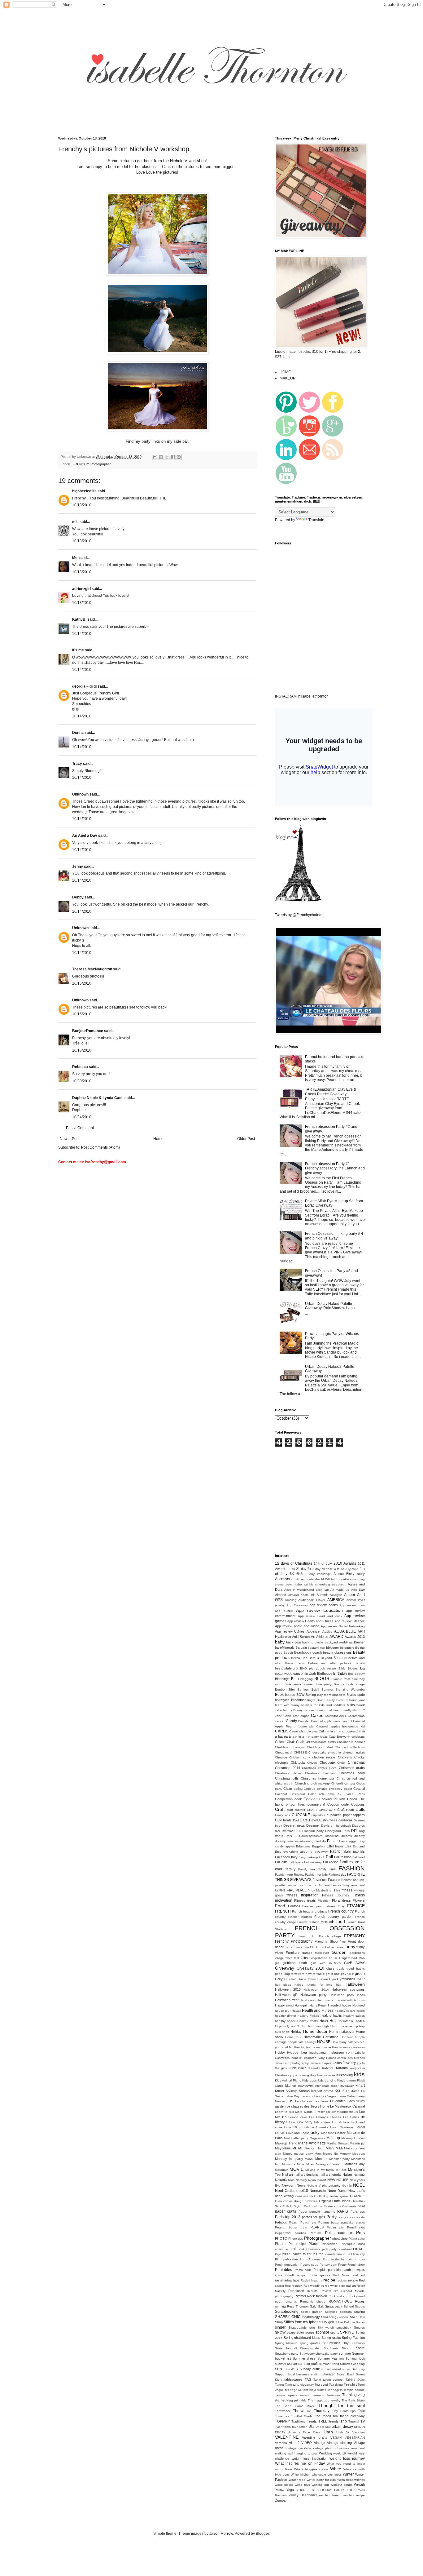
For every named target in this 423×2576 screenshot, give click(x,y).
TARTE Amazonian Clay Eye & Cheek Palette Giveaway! (331, 1092)
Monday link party (289, 2159)
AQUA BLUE (345, 1631)
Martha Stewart (338, 2143)
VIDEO (307, 2443)
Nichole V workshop (188, 161)
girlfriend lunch (295, 1963)
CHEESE (300, 1752)
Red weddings (314, 2286)
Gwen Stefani (318, 1979)
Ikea (304, 2052)
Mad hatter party (296, 2138)
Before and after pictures (330, 1663)
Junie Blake (298, 2068)
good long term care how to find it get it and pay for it (314, 1974)
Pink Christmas (309, 2249)
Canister (304, 1721)
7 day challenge (318, 1574)
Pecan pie (335, 2227)
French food (333, 1922)
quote (313, 2275)
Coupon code (338, 1804)
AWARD (336, 1637)
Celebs (280, 1742)
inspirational (318, 2053)
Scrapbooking (287, 2312)
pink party (329, 2249)
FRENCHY (81, 464)
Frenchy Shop (326, 1941)
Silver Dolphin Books (350, 2322)
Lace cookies (310, 2096)
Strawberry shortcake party (319, 2354)
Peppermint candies (290, 2233)
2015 (291, 1569)
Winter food (297, 2480)
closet (348, 1789)
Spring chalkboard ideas (302, 2338)
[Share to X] (167, 457)
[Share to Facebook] (173, 457)
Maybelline (283, 2148)
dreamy (360, 1836)
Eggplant (319, 1846)
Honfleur (347, 2037)
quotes (325, 2275)
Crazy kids (283, 1815)
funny (350, 1947)
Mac (324, 2133)
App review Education (319, 1610)
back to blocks (313, 1642)
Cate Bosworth (340, 1737)
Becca (296, 1658)
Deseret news (294, 1825)
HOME (285, 372)
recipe (329, 2280)
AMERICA (336, 1600)
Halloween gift (286, 1995)
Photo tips (296, 2239)
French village (330, 1936)
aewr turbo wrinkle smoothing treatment (316, 1584)
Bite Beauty (356, 1674)
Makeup (333, 2138)
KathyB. (79, 619)
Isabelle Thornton (303, 2058)
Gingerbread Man (352, 1958)
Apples (327, 1632)
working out (320, 2485)
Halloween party (313, 1995)
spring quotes (310, 2343)
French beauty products (309, 1911)
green (360, 1974)
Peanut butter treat (291, 2227)
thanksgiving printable (291, 2400)
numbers (302, 2196)
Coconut (281, 1794)
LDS (290, 2101)
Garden (339, 1952)
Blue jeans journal (299, 1684)
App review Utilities (290, 1631)
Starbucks (358, 2343)
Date (304, 1820)
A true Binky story (349, 1574)
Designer (313, 1825)
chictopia (282, 1762)
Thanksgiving (353, 2395)
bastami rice (316, 1648)
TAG (308, 2379)
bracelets (339, 1695)
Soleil (300, 2332)
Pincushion (330, 2244)
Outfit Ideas (341, 2201)
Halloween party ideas (347, 1995)
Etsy (278, 1852)
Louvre (280, 2133)
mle (75, 522)
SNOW (280, 2332)
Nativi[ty (301, 2180)
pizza (286, 2254)
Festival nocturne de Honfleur (308, 1885)
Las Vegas (329, 2096)
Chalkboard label (320, 1747)
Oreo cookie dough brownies (296, 2201)
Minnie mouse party (298, 2154)
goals (340, 1969)
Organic (325, 2201)
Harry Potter (318, 2005)
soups (310, 2332)
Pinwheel (345, 2249)
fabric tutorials (354, 1851)
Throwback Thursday (311, 2411)
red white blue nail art (340, 2286)
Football (294, 1906)
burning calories (327, 1710)
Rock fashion (317, 2296)
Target (279, 2385)
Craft (280, 1809)
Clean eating (293, 1789)
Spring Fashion (353, 2338)
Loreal (360, 2127)
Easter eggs (348, 1841)
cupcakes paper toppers (346, 1815)
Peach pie (308, 2222)
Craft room (346, 1810)
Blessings (282, 1679)
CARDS (282, 1731)
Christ (341, 1763)
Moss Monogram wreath (324, 2164)
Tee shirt (350, 2384)
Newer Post (70, 1139)
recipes (342, 2280)
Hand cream (308, 2000)
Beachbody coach (308, 1652)
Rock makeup (338, 2296)
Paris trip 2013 (288, 2217)
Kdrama (342, 2068)
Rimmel (300, 2296)
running (280, 2306)
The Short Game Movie (295, 2406)
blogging (307, 1679)
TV (363, 2421)
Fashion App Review (290, 1875)
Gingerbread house (324, 1958)
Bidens (353, 1668)
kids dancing (327, 2080)
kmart (360, 2086)
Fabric (335, 1851)
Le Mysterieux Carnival (347, 2106)
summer (345, 2353)
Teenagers (335, 2390)
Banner (359, 1642)
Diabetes (358, 1826)
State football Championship (298, 2348)
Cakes (317, 1715)
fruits (299, 1947)
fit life (336, 1890)
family (290, 1869)
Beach (288, 1653)
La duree (353, 2091)
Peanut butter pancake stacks (342, 2222)
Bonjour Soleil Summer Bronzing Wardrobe (331, 1689)
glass (330, 1968)
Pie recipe (297, 2244)
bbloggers (347, 1648)
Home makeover (342, 2032)
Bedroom (340, 1658)
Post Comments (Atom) (100, 1147)
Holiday (296, 2032)
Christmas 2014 (288, 1768)
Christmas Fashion (320, 1773)
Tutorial (354, 2421)
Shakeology (311, 2317)
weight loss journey (347, 2459)
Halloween (355, 1984)
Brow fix (342, 1700)
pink (293, 2249)
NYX (313, 2196)
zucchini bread (330, 2495)
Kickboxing (345, 2075)
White (336, 2469)
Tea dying (336, 2385)
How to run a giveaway (348, 2047)
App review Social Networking (343, 1626)
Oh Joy (323, 2196)
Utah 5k (343, 2432)
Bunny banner (304, 1710)
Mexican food (315, 2148)
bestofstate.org (286, 1668)
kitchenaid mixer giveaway (334, 2086)
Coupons (358, 1804)
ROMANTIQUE (340, 2301)
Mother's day (355, 2164)
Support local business (292, 2374)
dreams (347, 1836)
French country (341, 1911)
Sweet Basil (345, 2374)
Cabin (288, 1716)
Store (360, 2348)
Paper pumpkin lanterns (317, 2212)
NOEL (359, 2185)
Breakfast (298, 1700)
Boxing (311, 1695)
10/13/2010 (82, 505)
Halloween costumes (348, 1989)
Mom (318, 2154)
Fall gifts (281, 1862)
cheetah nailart (354, 1752)
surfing (316, 2374)
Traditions (298, 2421)
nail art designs (306, 2175)
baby (280, 1642)
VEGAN (336, 2438)
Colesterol (298, 1794)
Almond (281, 1595)
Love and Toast (297, 2133)
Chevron (281, 1757)
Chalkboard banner (351, 1742)
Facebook (283, 1857)
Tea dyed (321, 2385)
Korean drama (322, 2091)
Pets (360, 2232)
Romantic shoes (313, 2301)
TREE (323, 2421)
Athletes (322, 1637)
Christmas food (352, 1773)
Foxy (341, 1906)
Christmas (356, 1762)
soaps (291, 2332)
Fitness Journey (336, 1895)
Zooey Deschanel (303, 2495)
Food (280, 1906)
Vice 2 (294, 2443)
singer (280, 2327)
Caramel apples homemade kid (340, 1726)
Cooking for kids (332, 1799)
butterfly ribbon (351, 1710)
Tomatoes (282, 2416)
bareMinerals (285, 1647)
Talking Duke (355, 2380)
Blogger (262, 2534)
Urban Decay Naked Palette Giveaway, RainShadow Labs (330, 1306)
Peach (294, 2222)
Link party (305, 2122)
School (349, 2306)
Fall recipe (331, 1862)
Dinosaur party (313, 1831)
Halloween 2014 (316, 1990)
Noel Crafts (285, 2191)
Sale (313, 2306)
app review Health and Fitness (310, 1621)
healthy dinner (286, 2016)
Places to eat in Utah (307, 2254)
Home (158, 1139)
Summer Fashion (331, 2358)
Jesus (337, 2063)
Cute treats (283, 1820)
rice (336, 2291)
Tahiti (317, 2380)
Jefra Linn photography (292, 2063)
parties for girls (314, 2217)
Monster (321, 2159)
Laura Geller (347, 2096)
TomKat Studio (302, 2416)
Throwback (283, 2411)
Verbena (281, 2443)
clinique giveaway (329, 1789)
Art (313, 1637)
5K (292, 1574)
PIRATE (359, 2249)
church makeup (318, 1783)
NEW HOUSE (338, 2180)
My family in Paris (334, 2170)
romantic (291, 2301)
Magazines (317, 2138)
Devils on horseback (336, 1826)
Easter (332, 1841)
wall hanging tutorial (303, 2453)
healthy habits (331, 2015)
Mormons (289, 2164)
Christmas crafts (352, 1768)
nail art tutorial (330, 2175)
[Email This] (155, 457)
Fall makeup (313, 1862)
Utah (328, 2432)
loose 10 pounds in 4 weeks (306, 2127)
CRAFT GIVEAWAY (321, 1810)
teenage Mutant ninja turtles (306, 2390)
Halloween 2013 (288, 1989)
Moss (301, 2164)
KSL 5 (340, 2091)
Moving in (312, 2170)
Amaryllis (336, 1595)
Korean (304, 2091)
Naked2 (359, 2175)
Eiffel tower (335, 1846)
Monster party (339, 2159)
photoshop (340, 2239)
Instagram (336, 2052)
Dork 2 (291, 1836)
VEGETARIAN (355, 2438)
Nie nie (347, 2186)
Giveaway (285, 1968)
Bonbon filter (285, 1689)
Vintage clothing (339, 2443)
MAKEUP (288, 378)
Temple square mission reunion (300, 2395)
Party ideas (347, 2217)
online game (339, 2196)
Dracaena (332, 1836)
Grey (279, 1979)
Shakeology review (335, 2317)
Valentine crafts (314, 2437)
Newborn (289, 2185)
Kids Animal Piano (288, 2080)
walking (281, 2453)
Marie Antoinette (312, 2143)
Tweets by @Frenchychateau (299, 915)
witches (360, 2480)
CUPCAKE (301, 1815)
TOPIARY (282, 2421)
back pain (294, 1642)
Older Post (246, 1139)
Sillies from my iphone (302, 2322)
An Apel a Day (85, 836)
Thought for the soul (342, 2405)
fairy (294, 1857)
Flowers (359, 1900)
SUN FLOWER (287, 2369)
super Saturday (353, 2369)
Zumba (280, 2500)
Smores (359, 2328)
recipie (353, 2280)
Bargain (301, 1647)
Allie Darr (358, 1590)
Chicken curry (299, 1757)
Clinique (310, 1789)
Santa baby (334, 2306)
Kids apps (310, 2080)
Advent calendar (308, 1579)
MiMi (339, 2148)
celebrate (358, 1737)
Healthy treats (307, 2021)
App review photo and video (297, 1626)
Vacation (359, 2432)
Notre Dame (337, 2191)
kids (359, 2074)
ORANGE (357, 2196)
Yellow (280, 2490)
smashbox (344, 2328)
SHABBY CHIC (288, 2317)
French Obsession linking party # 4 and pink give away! (334, 1236)
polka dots (291, 2259)
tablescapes (293, 2379)
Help (334, 2021)
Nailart (347, 2175)
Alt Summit (319, 1595)
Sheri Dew (357, 2317)
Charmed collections (350, 1747)
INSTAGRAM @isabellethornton (302, 696)
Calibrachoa (356, 1716)
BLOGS (322, 1678)
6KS (299, 1574)
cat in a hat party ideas (310, 1737)
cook (298, 1799)
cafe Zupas (301, 1716)
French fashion (308, 1922)
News (301, 2185)
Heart (324, 2021)
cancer (280, 1721)
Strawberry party (287, 2354)
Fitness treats (305, 1900)
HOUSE (324, 2042)
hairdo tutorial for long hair (318, 1985)
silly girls (328, 2322)
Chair (291, 1742)
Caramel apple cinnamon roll (331, 1721)
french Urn (307, 1936)
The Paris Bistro (353, 2400)
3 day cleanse (323, 1569)
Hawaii (296, 2011)
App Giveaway (297, 1605)
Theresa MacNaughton (92, 969)
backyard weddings (339, 1642)
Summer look (355, 2359)
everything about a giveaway (306, 1852)
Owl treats (349, 2206)
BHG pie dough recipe (318, 1668)
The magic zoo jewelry (324, 2400)
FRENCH (283, 1911)
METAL (298, 2148)
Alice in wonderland (299, 1590)
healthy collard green (350, 2011)
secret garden (312, 2312)
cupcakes (318, 1815)
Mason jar (357, 2143)
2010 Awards (345, 1563)
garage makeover (316, 1953)
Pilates (314, 2244)
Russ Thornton (298, 2306)
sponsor (322, 2332)
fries (343, 1942)
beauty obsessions (337, 1652)
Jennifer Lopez (321, 2063)
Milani (330, 2148)
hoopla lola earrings (302, 2042)
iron (349, 2052)
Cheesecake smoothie (325, 1752)
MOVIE (297, 2169)
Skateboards (297, 2328)
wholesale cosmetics (327, 2474)
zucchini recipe (354, 2495)
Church (300, 1783)
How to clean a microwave (313, 2047)
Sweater (329, 2374)
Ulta (311, 2427)
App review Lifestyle (350, 1621)
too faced (323, 2416)
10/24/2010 (82, 1117)
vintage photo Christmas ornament (339, 2448)
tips (353, 2411)
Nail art (288, 2175)
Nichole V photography (323, 2186)
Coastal (359, 1789)
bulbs (351, 1705)
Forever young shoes (319, 1906)
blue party (324, 1684)
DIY (354, 1831)
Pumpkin (320, 2270)
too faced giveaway (349, 2416)
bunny (288, 1710)
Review (326, 2291)
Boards (339, 1684)
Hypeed (293, 2053)
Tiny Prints (340, 2411)
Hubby (280, 2052)
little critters (322, 2122)
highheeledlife (84, 491)
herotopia (346, 2021)
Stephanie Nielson (338, 2348)
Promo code (303, 2270)
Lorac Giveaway (342, 2127)
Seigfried (331, 2312)
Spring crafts (331, 2338)
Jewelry (349, 2063)
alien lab (322, 1590)
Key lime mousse (323, 2075)
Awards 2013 (355, 1637)
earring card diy (315, 1841)
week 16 (340, 2453)
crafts (360, 1810)
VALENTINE (287, 2437)
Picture (280, 2244)
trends (334, 2421)
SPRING (347, 2332)
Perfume (316, 2233)
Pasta (361, 2217)
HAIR (361, 1979)
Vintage (320, 2443)
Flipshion (324, 1901)
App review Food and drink (320, 1616)
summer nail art (286, 2364)
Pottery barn (328, 2265)
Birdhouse (325, 1674)
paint (361, 2206)
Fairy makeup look (312, 1857)
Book (279, 1695)
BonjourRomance (88, 1031)
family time (327, 1869)
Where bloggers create (311, 2469)
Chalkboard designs (290, 1747)
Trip (344, 2421)
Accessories (285, 1579)
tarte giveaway (303, 2385)
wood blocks (284, 2485)
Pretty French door (351, 2265)
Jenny (78, 867)
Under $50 (323, 2427)
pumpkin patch (339, 2270)
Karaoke (314, 2068)
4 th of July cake (346, 1569)
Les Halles (351, 2117)
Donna (78, 733)
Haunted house (340, 2005)
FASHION (352, 1868)
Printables (283, 2270)
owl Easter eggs (329, 2206)
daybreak (346, 1820)
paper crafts (286, 2211)
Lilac (292, 2122)
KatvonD (328, 2068)
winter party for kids (321, 2480)
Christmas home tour (318, 1778)
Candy (291, 1721)
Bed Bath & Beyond (317, 1658)
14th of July (323, 1563)
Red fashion (294, 2286)
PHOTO (281, 2238)
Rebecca (80, 1067)
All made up (340, 1590)
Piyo (278, 2254)
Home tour (293, 2037)
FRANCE (356, 1906)
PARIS (343, 2211)
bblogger (333, 1647)
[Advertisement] (166, 123)
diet (298, 1831)
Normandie (318, 2191)
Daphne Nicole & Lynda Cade (98, 1098)
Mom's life (330, 2154)
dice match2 (284, 1831)
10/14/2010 (82, 634)
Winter (348, 2474)
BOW (300, 1695)
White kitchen (301, 2474)
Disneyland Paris (337, 1831)
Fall (329, 1857)
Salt (321, 2306)
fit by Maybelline (320, 1890)
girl (277, 1963)
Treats (312, 2421)
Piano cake (357, 2239)
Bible (342, 1668)
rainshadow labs (287, 2280)
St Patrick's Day (336, 2343)
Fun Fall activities (331, 1947)
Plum (279, 2259)
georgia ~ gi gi (84, 686)
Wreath (359, 2485)
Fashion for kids (316, 1875)
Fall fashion (343, 1857)
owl (314, 2206)
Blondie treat (341, 1679)
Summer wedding (352, 2364)
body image (356, 1684)
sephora (346, 2312)
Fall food (359, 1857)
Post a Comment (80, 1128)
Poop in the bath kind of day (344, 2259)
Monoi (309, 2159)
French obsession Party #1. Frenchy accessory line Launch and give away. (335, 1168)
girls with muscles (325, 1963)
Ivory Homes (327, 2058)
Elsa (348, 1846)
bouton (290, 1695)
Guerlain (290, 1979)
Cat (321, 1731)
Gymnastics (346, 1979)
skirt (312, 2328)
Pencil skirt (356, 2227)
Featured (335, 1880)
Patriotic (281, 2222)
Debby (78, 897)
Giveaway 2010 (310, 1968)
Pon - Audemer (310, 2259)
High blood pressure (337, 2026)
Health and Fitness (318, 2011)
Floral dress (341, 1900)
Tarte (288, 2385)
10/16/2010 (82, 1050)
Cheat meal (283, 1752)
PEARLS (317, 2227)
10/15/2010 (82, 983)
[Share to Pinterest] (179, 457)
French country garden (333, 1917)
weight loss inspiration (310, 2459)
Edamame (303, 1846)
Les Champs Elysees (325, 2117)
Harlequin (302, 2005)
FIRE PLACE (297, 1890)
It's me (78, 650)
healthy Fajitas (308, 2016)
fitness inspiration (302, 1895)
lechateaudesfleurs (344, 2112)
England (359, 1846)
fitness (347, 1890)
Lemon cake (298, 2117)
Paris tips (358, 2212)
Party (331, 2217)
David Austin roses (323, 1820)
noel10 (302, 2191)
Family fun (307, 1869)
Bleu (295, 1679)
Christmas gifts (287, 1778)
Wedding (325, 2453)
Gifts (304, 1958)
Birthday (340, 1674)
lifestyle (281, 2122)
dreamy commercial (289, 1841)
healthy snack (285, 2021)
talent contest (333, 2380)
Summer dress (304, 2358)
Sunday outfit (310, 2369)
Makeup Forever (353, 2138)
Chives (312, 1763)
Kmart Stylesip (286, 2091)
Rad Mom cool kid (349, 2275)
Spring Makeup (286, 2343)
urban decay (342, 2427)
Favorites (320, 1880)
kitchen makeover (299, 2086)
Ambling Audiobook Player (305, 1600)
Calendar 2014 (336, 1716)
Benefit (360, 1663)
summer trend (329, 2364)
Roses (360, 2301)
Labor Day (292, 2096)
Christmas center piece (319, 1768)
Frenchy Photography (294, 1941)
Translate (316, 520)
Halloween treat (287, 2000)
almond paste (299, 1595)
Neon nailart (317, 2180)
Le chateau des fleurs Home (308, 2106)
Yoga (290, 2490)
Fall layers (296, 1862)
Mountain (282, 2170)
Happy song (284, 2005)
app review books (324, 1605)
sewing (360, 2312)
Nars (291, 2180)
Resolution (296, 2291)
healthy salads (354, 2016)
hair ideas (283, 1985)
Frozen (290, 1947)
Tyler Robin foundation (291, 2427)
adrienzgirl (81, 589)
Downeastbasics (311, 1836)
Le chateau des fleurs (312, 2101)
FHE (282, 1890)
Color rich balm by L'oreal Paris (336, 1794)
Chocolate (327, 1762)
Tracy (77, 764)
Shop (279, 2322)
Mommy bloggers (352, 2154)
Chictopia (298, 1762)
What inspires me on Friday (300, 2463)
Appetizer (314, 1631)
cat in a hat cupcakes (340, 1731)
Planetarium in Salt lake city (345, 2254)
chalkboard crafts (323, 1742)
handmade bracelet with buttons (341, 2000)
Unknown (80, 794)
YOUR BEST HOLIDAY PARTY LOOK (326, 2490)
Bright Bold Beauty (321, 1700)
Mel (75, 558)
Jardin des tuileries (351, 2058)
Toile (361, 2411)
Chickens (345, 1757)
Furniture (293, 1953)
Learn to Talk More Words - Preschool (302, 2112)
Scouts (360, 2306)
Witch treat (345, 2480)
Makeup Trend (286, 2143)
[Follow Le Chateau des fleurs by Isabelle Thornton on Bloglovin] (298, 900)
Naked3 (281, 2180)
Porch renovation (287, 2265)
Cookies (310, 1799)
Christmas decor (288, 1773)
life (363, 2117)
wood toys (302, 2485)
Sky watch (326, 2328)
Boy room (324, 1695)
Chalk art (303, 1742)
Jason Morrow (221, 2534)
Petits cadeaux (339, 2233)
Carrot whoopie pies (303, 1731)
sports (335, 2332)
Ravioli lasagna (312, 2280)
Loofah (337, 2122)
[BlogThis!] (161, 457)
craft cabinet (296, 1810)
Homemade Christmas (321, 2037)
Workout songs (341, 2485)
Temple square (354, 2390)
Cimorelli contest (343, 1783)
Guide (302, 1979)
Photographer (101, 464)
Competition (284, 1799)
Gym (332, 1979)
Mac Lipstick (337, 2133)
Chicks (360, 1757)
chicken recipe (324, 1757)
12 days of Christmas (294, 1563)
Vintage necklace (298, 2448)
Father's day (337, 1875)
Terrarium (333, 2395)
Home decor (315, 2031)
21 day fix (303, 1569)
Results (312, 2291)
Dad (296, 1820)
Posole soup (309, 2265)
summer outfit (308, 2364)
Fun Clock (311, 1947)
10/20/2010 (82, 1081)
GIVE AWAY (354, 1963)
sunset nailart (331, 2369)
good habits (356, 1969)
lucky (315, 2132)
